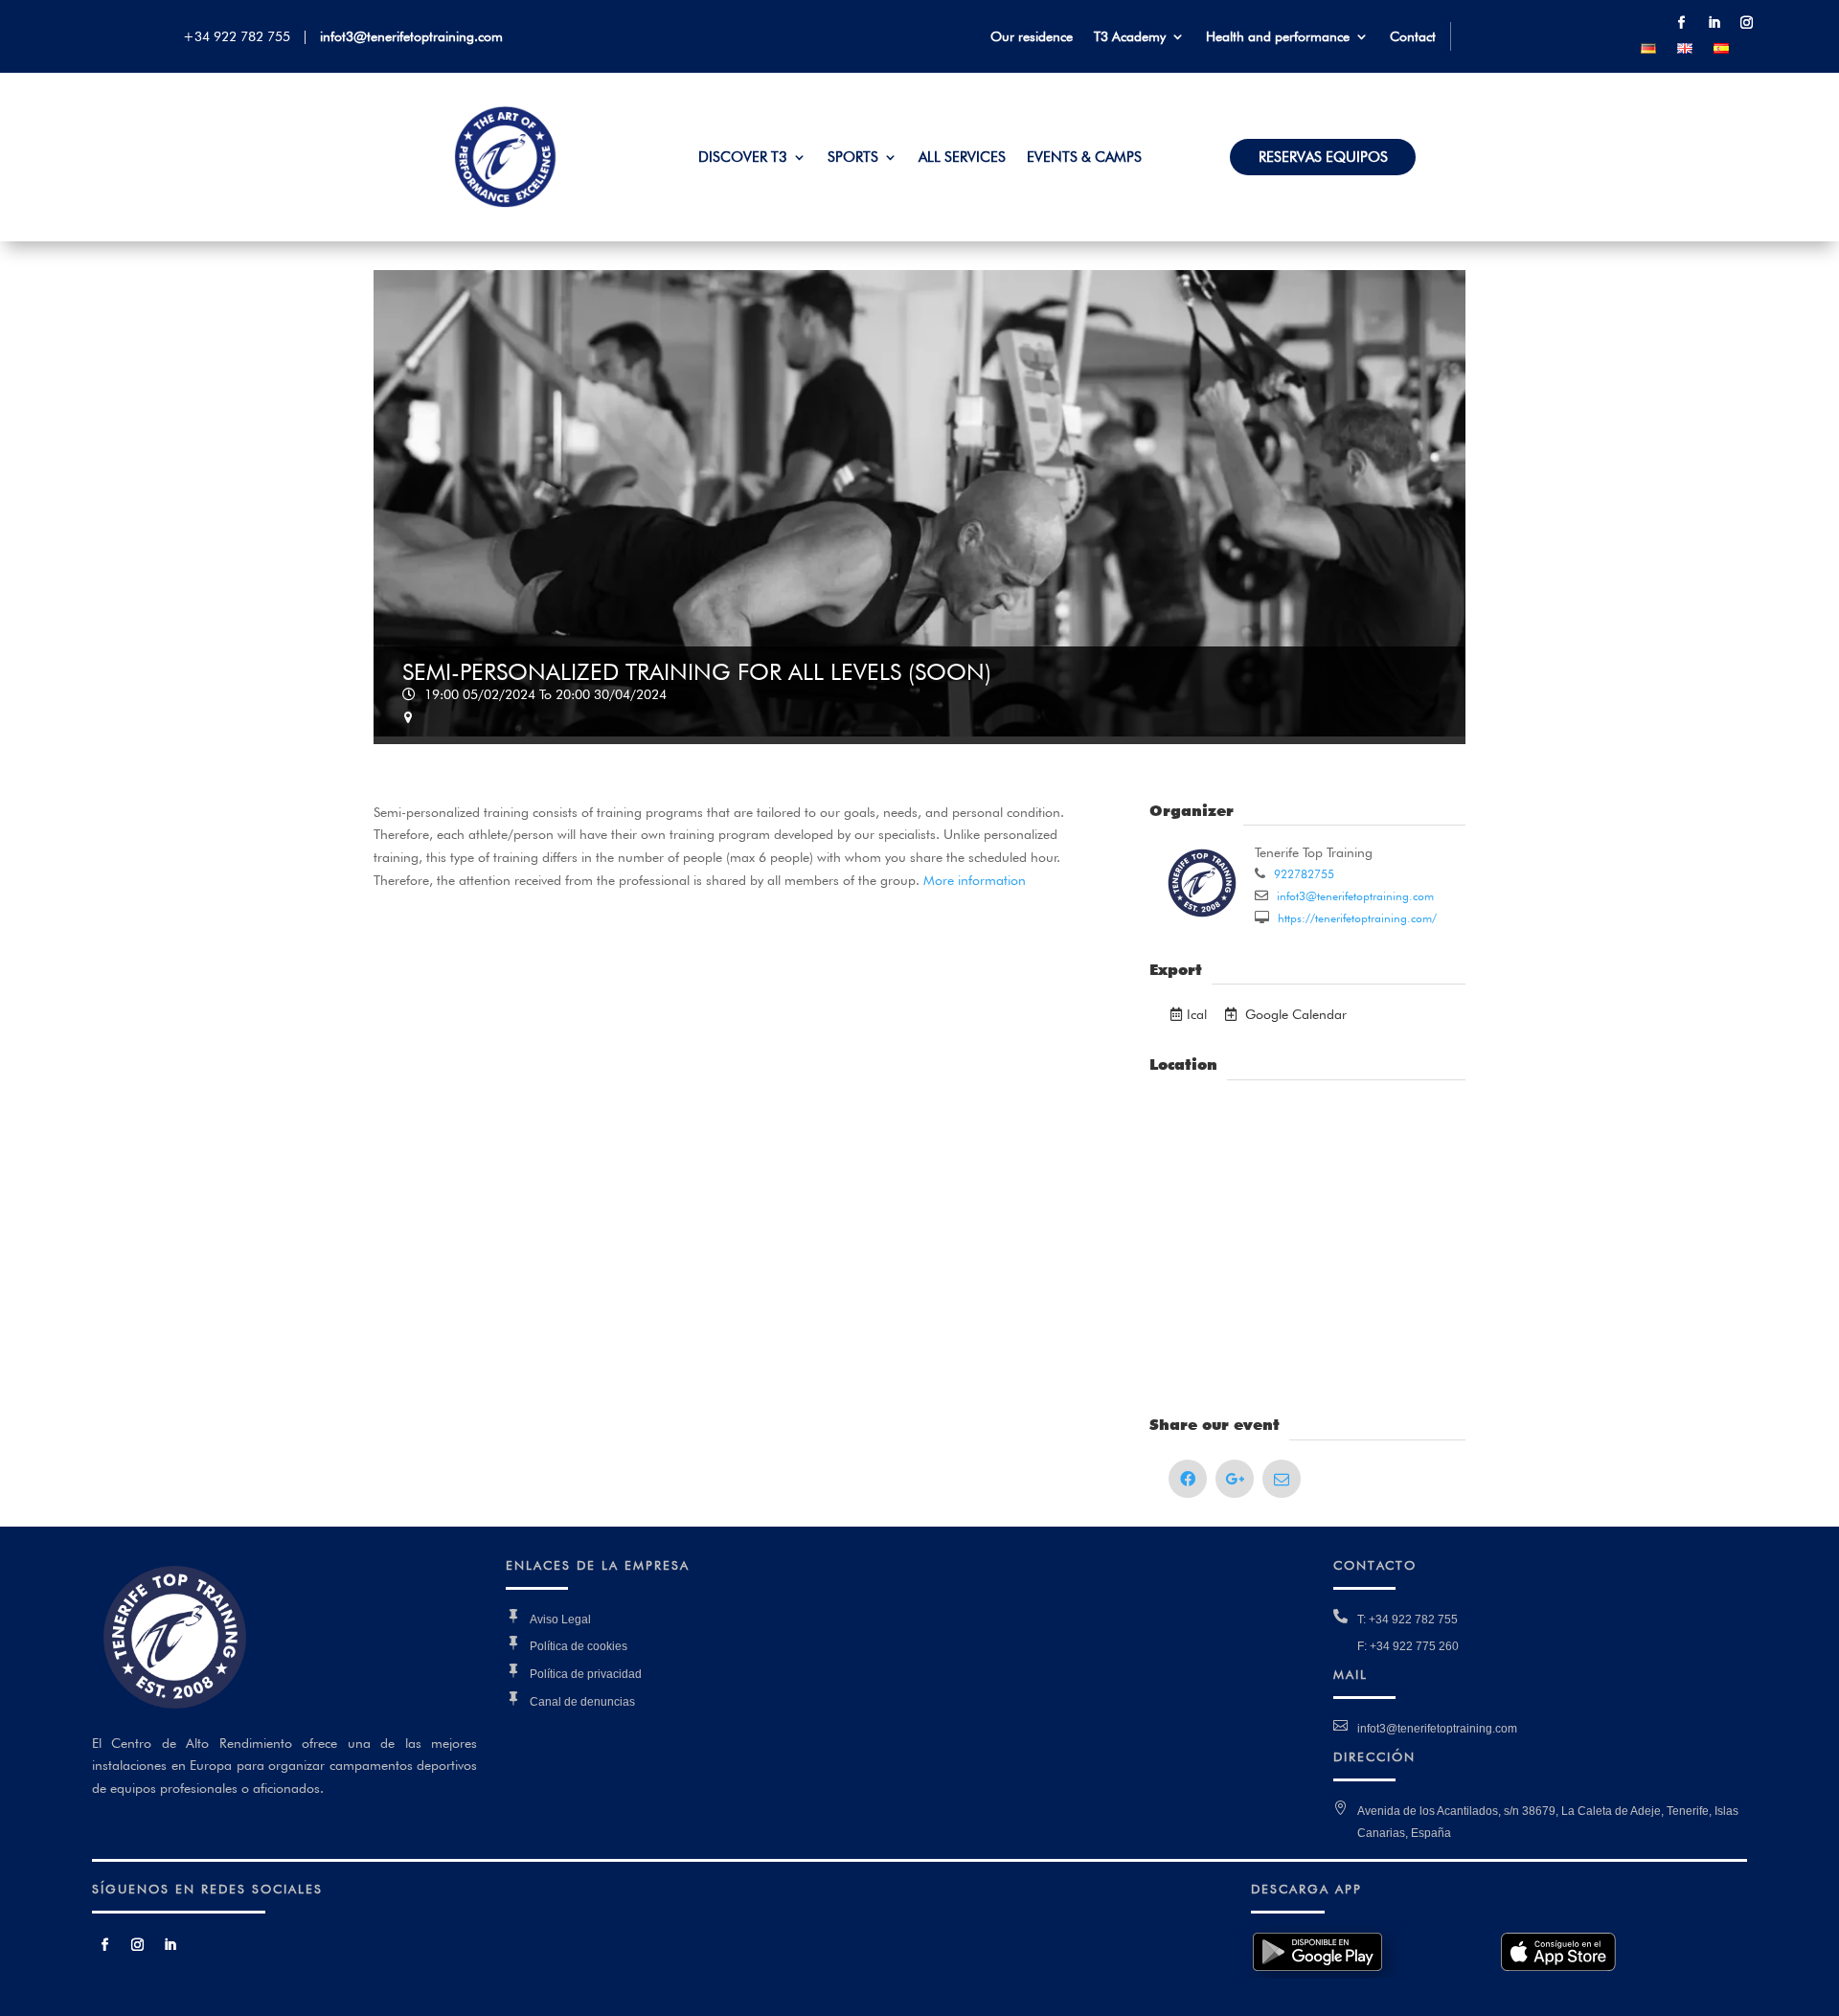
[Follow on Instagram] (1746, 23)
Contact (1413, 37)
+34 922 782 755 (240, 36)
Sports (853, 158)
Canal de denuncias (582, 1702)
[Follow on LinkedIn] (1714, 23)
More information (978, 880)
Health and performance (1278, 37)
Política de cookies (579, 1646)
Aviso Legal (560, 1620)
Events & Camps (1084, 158)
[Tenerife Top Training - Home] (506, 203)
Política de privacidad (586, 1674)
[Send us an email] (1282, 1479)
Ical (1197, 1014)
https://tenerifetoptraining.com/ (1355, 918)
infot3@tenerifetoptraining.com (411, 36)
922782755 (1302, 874)
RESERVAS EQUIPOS (1323, 158)
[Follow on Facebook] (1681, 23)
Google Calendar (1294, 1014)
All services (962, 158)
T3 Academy (1130, 37)
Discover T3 (743, 158)
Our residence (1032, 37)
